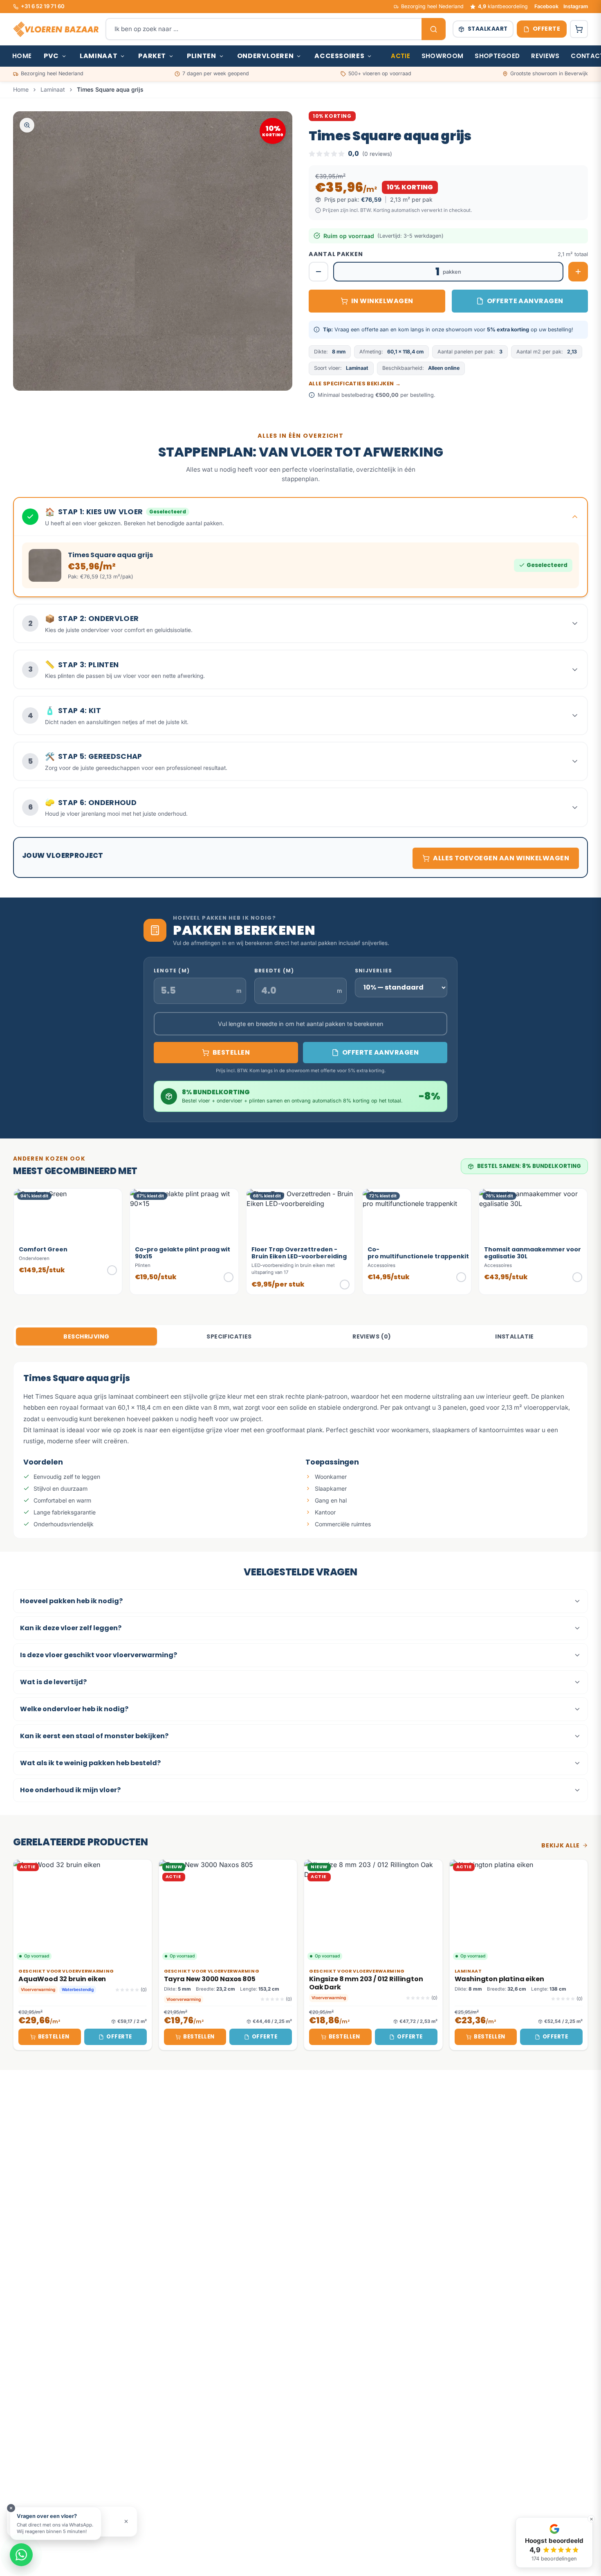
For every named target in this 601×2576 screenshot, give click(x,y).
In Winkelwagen (382, 301)
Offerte (119, 2037)
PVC (51, 56)
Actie (400, 56)
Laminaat (99, 56)
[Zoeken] (434, 29)
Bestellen (54, 2037)
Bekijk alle (561, 1845)
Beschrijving (86, 1336)
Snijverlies (373, 971)
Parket (152, 56)
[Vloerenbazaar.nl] (56, 29)
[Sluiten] (126, 2521)
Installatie (515, 1336)
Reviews (545, 56)
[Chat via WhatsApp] (21, 2555)
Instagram (576, 6)
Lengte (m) (172, 971)
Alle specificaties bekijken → (355, 384)
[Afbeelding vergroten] (27, 125)
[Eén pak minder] (318, 272)
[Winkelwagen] (579, 29)
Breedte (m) (274, 971)
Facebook (546, 6)
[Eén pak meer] (578, 272)
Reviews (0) (372, 1336)
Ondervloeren (266, 56)
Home (22, 56)
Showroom (442, 56)
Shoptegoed (497, 56)
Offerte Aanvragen (525, 301)
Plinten (201, 56)
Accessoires (339, 56)
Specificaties (229, 1336)
